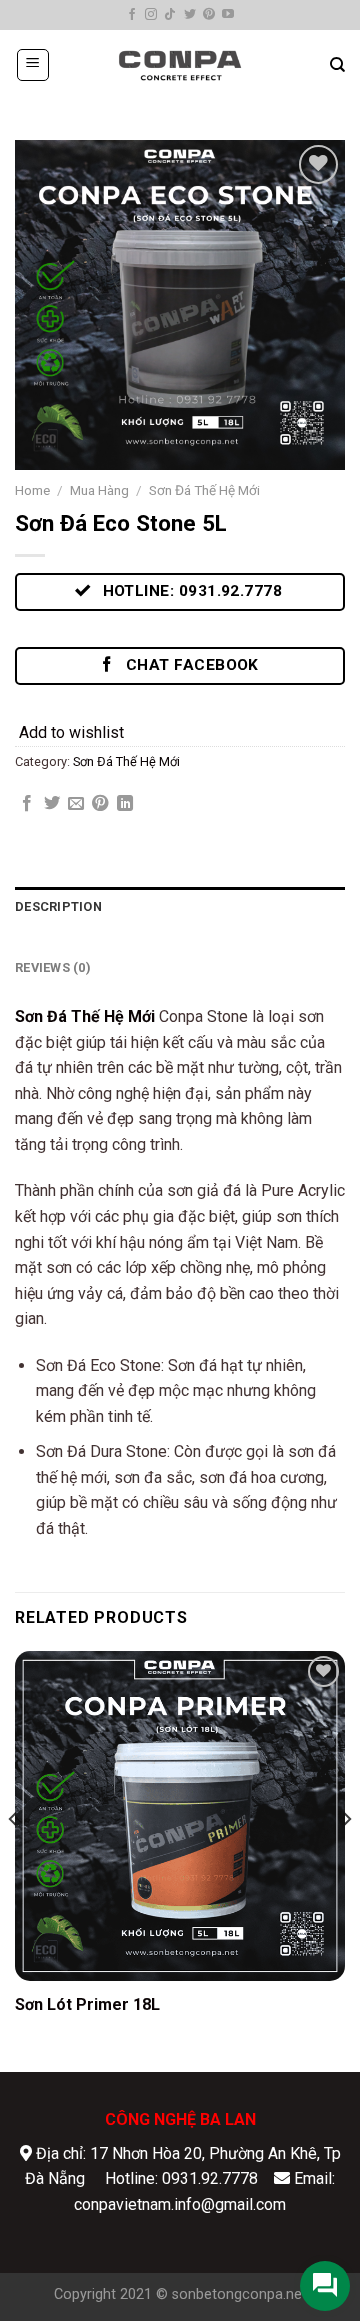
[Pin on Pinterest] (100, 804)
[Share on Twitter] (52, 804)
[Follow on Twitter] (190, 15)
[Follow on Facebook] (132, 15)
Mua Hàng (99, 490)
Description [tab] (58, 906)
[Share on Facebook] (27, 804)
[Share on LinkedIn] (125, 804)
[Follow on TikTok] (170, 15)
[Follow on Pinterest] (209, 15)
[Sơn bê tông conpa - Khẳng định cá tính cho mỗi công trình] (180, 65)
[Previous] (14, 1860)
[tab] (180, 938)
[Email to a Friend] (76, 804)
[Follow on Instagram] (151, 15)
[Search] (337, 65)
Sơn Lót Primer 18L (87, 2004)
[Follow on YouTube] (228, 15)
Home (32, 490)
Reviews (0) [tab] (53, 967)
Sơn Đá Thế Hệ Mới (204, 490)
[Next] (346, 1860)
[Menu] (33, 65)
